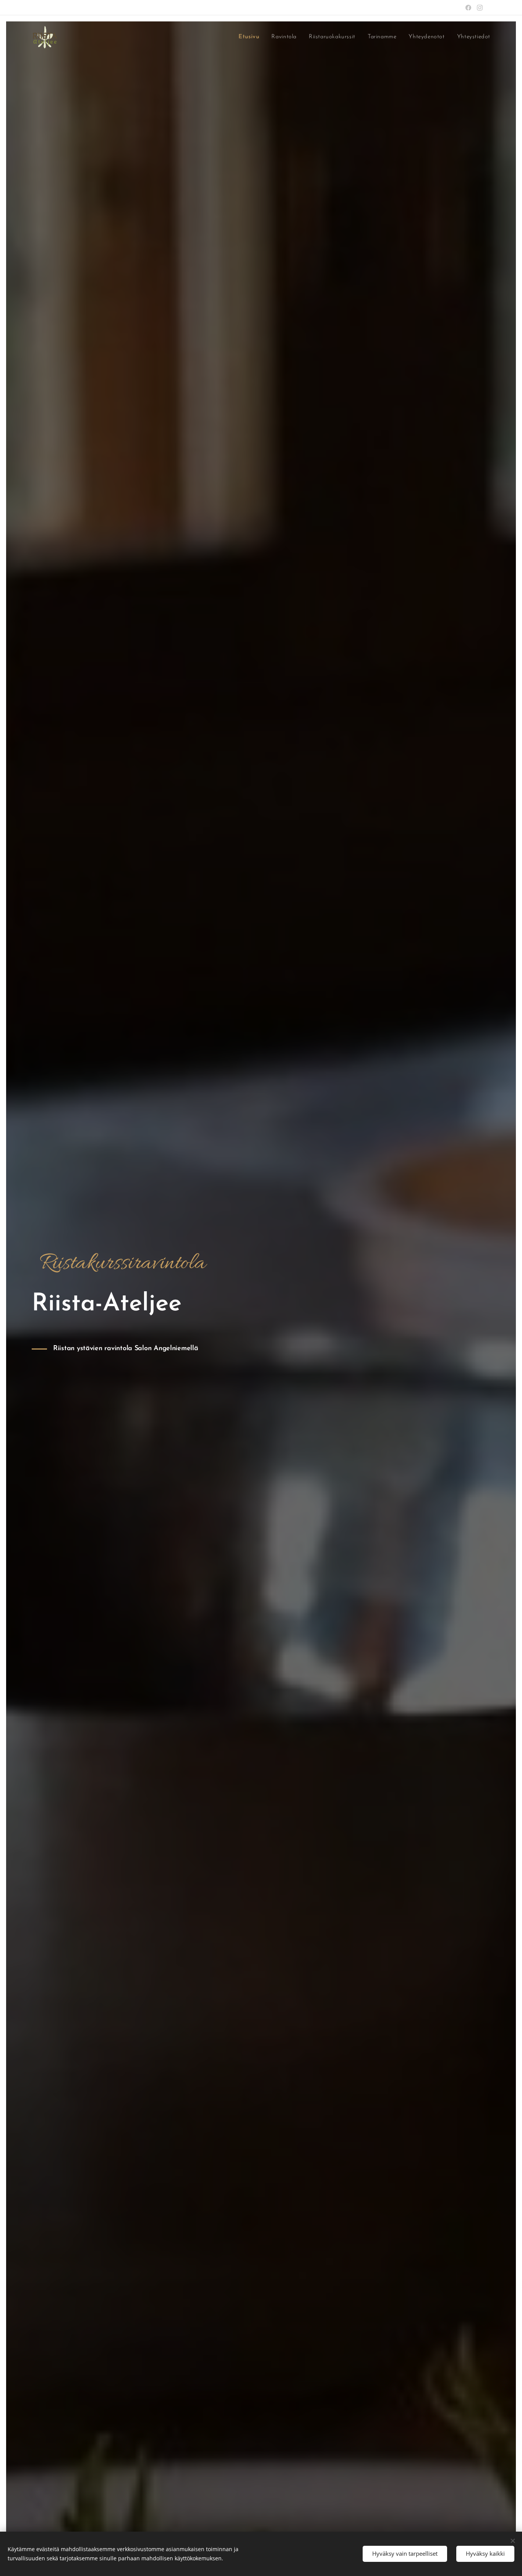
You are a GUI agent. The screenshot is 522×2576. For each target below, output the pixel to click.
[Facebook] (468, 8)
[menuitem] (251, 37)
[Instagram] (480, 8)
